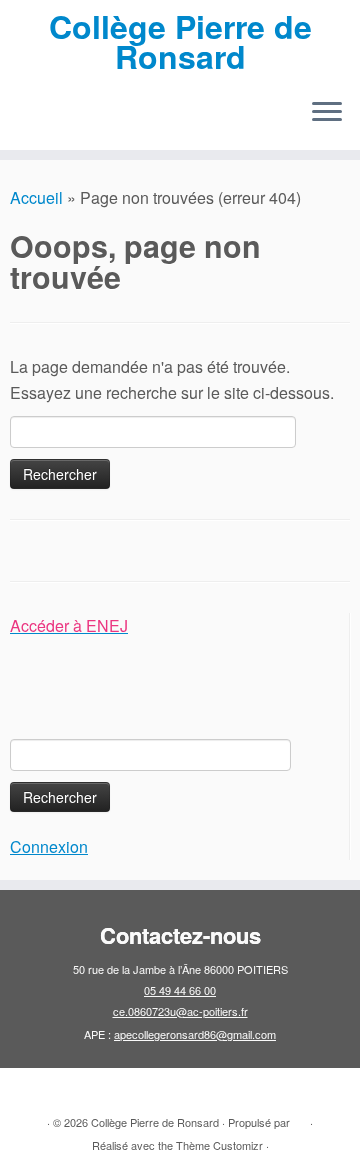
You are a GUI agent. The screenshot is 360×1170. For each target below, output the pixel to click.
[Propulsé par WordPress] (300, 1118)
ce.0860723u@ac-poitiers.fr (180, 1011)
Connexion (49, 846)
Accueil (36, 197)
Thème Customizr (219, 1145)
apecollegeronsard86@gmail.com (195, 1034)
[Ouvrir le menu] (327, 114)
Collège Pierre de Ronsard (180, 41)
